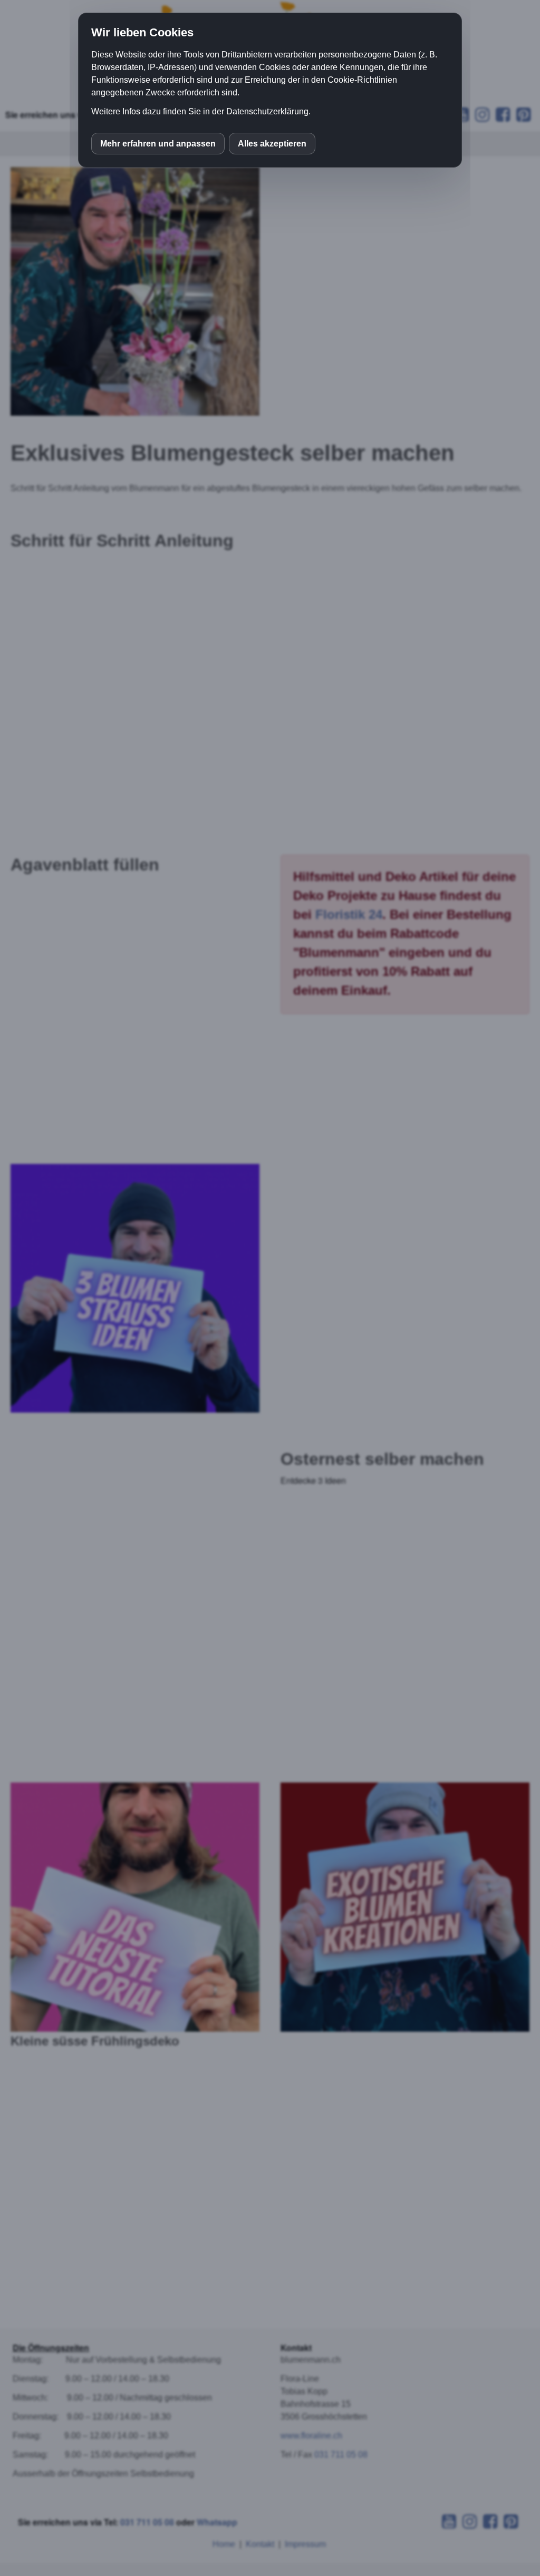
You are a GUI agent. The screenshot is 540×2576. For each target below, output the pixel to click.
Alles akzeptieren (272, 144)
